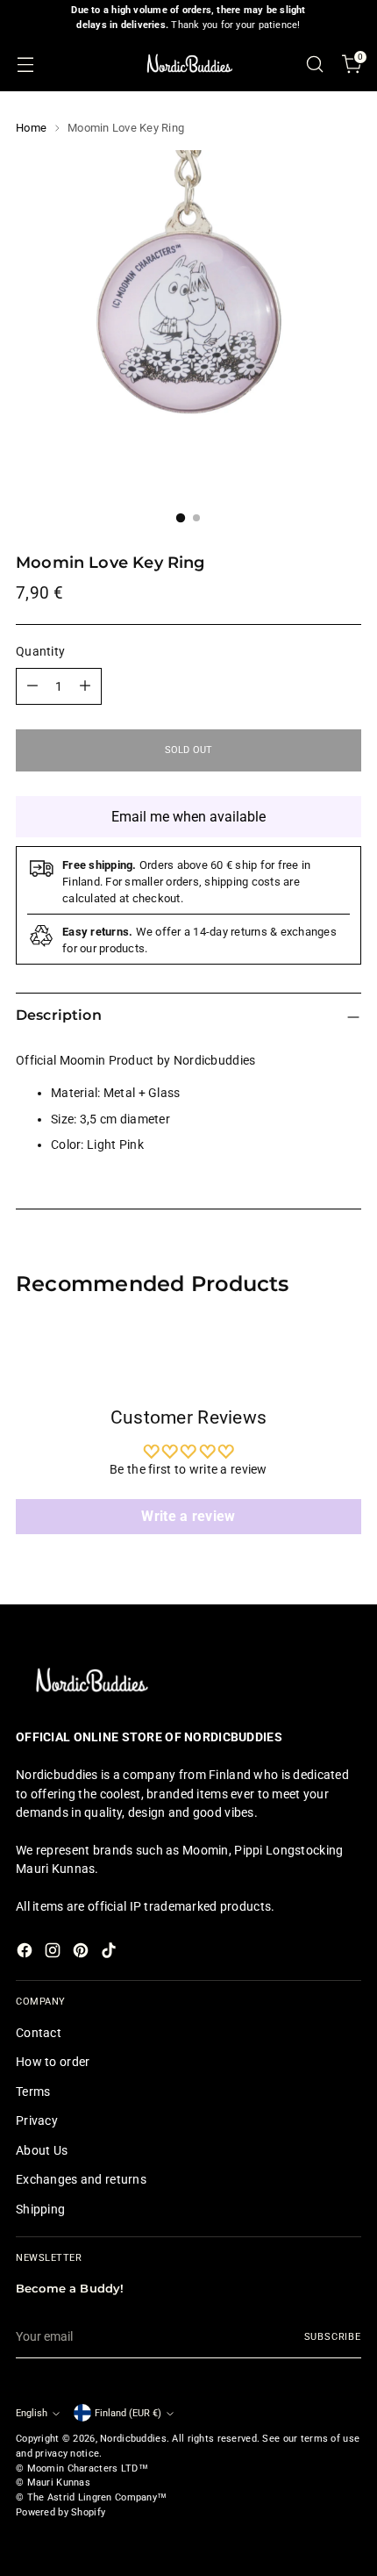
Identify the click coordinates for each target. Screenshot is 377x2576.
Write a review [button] (188, 1516)
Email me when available (188, 817)
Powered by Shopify (60, 2512)
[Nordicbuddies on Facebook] (26, 1953)
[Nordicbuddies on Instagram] (54, 1953)
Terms (33, 2092)
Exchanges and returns (81, 2179)
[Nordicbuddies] (188, 64)
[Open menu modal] (25, 64)
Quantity (40, 651)
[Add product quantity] (85, 686)
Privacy (37, 2120)
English (32, 2413)
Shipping (40, 2209)
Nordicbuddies (133, 2439)
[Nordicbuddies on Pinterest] (82, 1953)
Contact (39, 2033)
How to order (53, 2062)
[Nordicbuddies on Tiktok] (110, 1953)
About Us (42, 2150)
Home (31, 128)
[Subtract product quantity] (32, 686)
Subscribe (333, 2337)
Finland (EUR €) (128, 2413)
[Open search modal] (314, 64)
